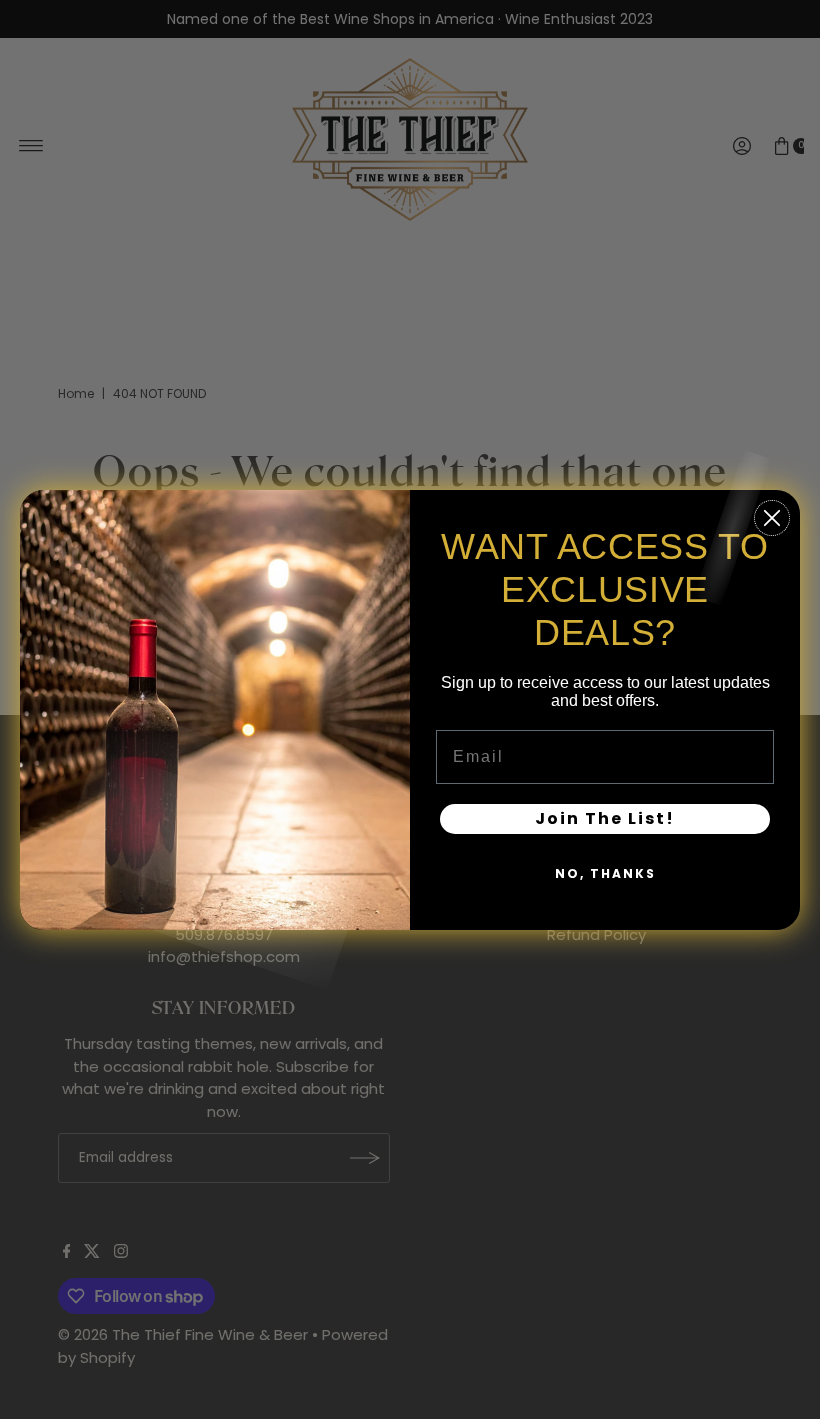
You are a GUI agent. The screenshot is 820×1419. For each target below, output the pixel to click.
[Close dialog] (772, 518)
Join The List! (605, 818)
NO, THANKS (605, 873)
